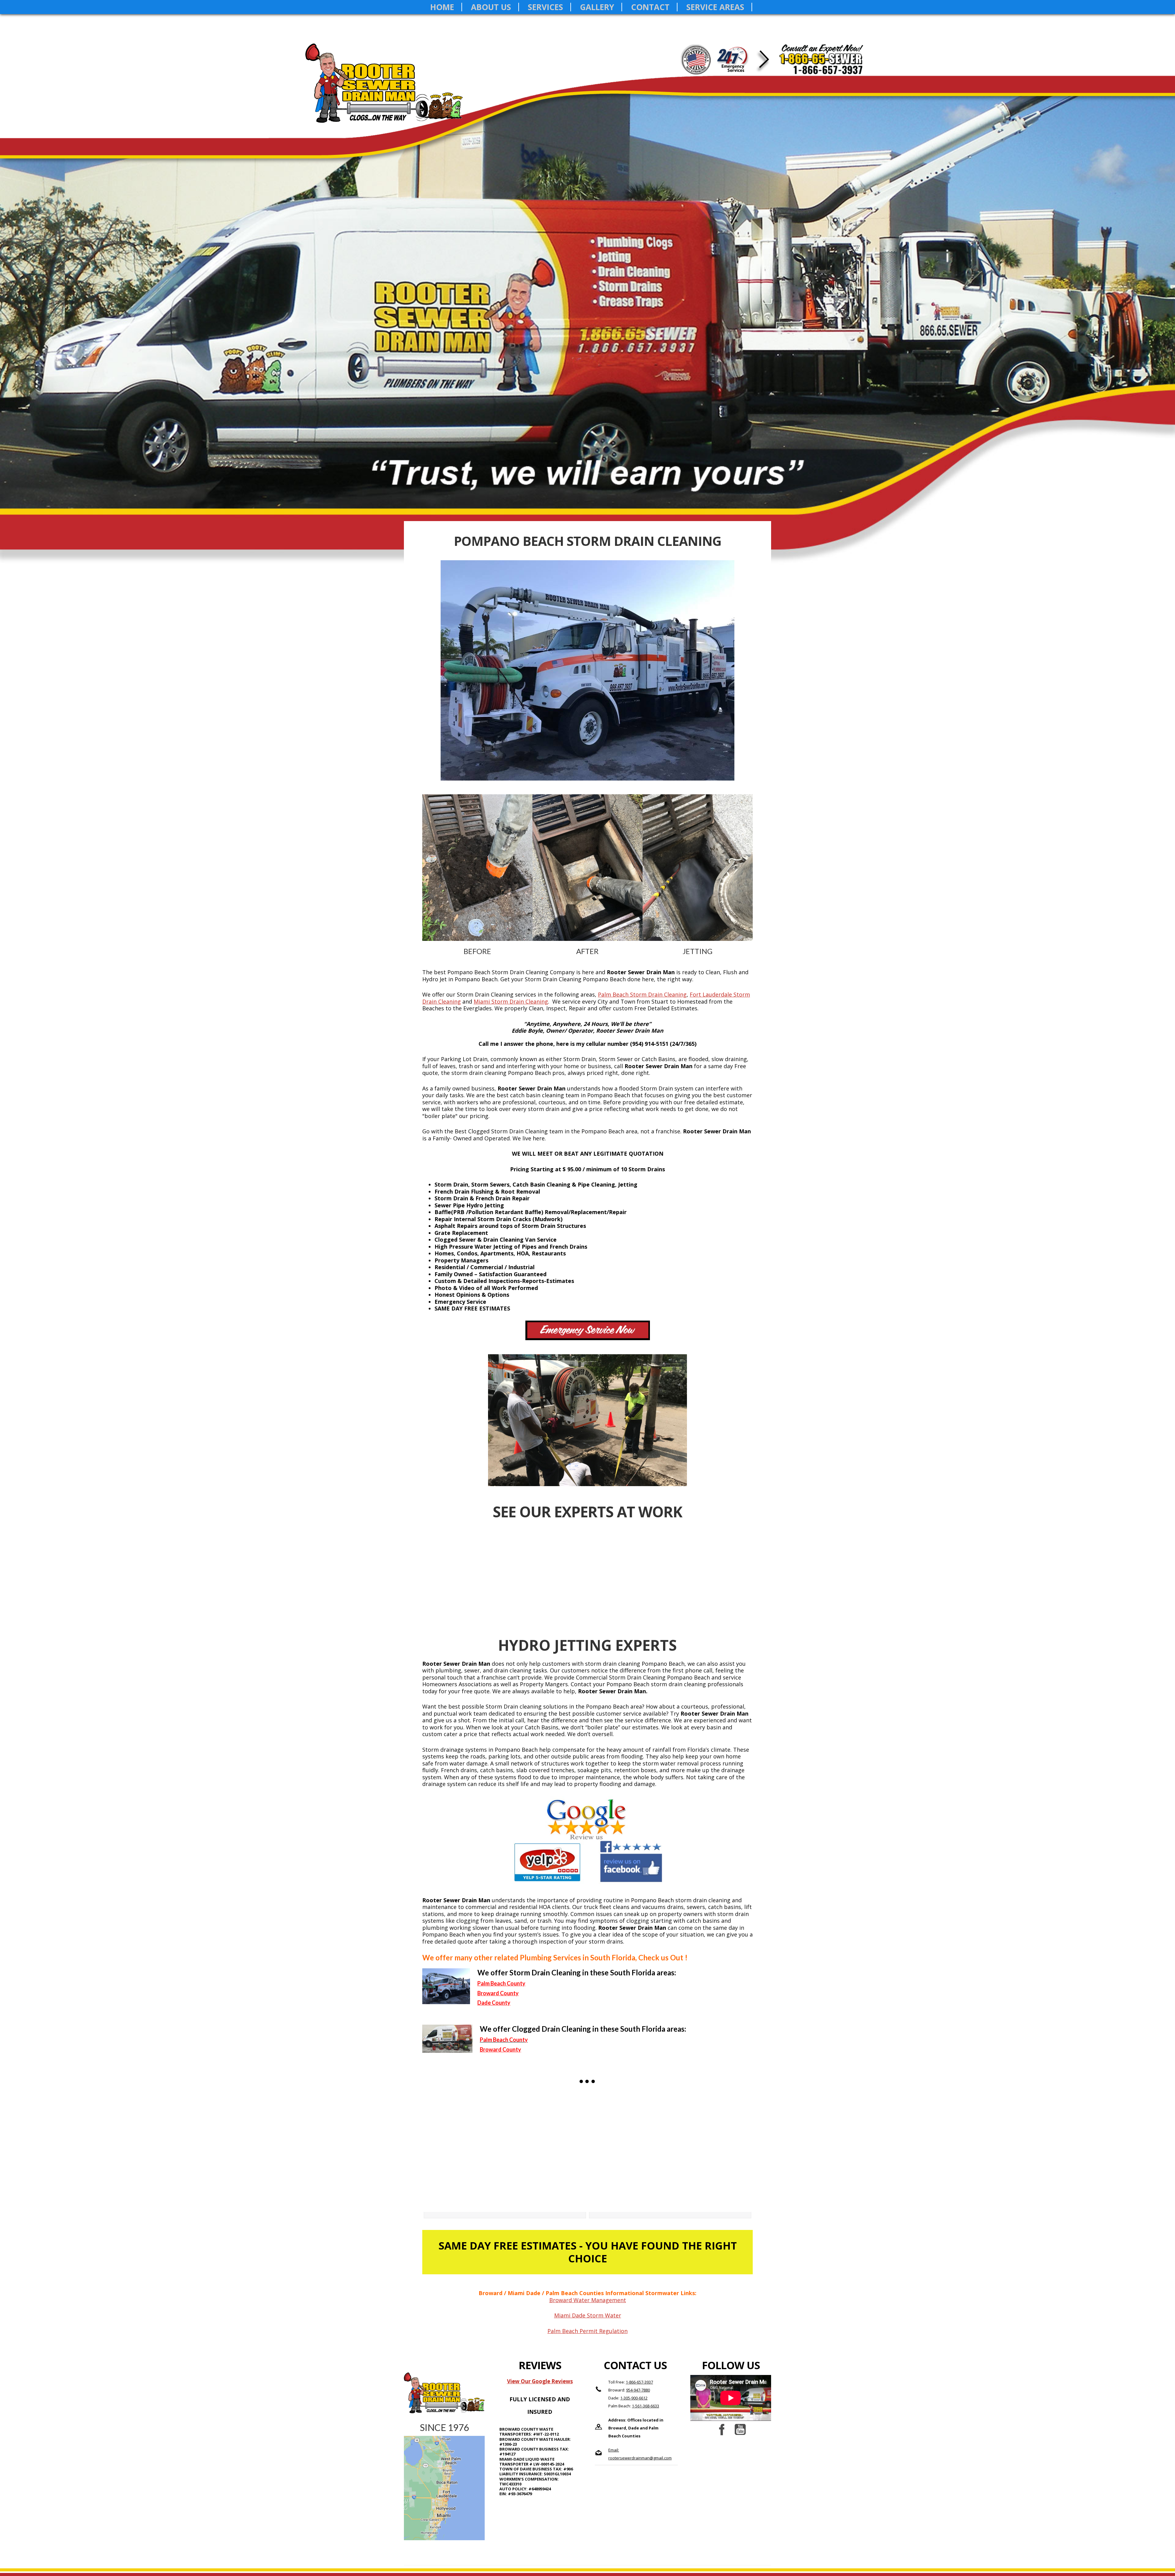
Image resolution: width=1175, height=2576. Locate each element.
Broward (488, 1993)
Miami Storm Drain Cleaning (511, 1001)
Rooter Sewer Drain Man (393, 91)
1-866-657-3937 (639, 2382)
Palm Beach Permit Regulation (587, 2331)
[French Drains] (505, 2151)
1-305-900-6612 (634, 2398)
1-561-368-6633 (645, 2406)
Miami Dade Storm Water (588, 2315)
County (509, 1993)
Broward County (500, 2049)
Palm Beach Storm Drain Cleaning (642, 994)
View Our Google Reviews (540, 2381)
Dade (484, 2003)
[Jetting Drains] (670, 2151)
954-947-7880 (638, 2390)
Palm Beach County (501, 1983)
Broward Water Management (588, 2300)
